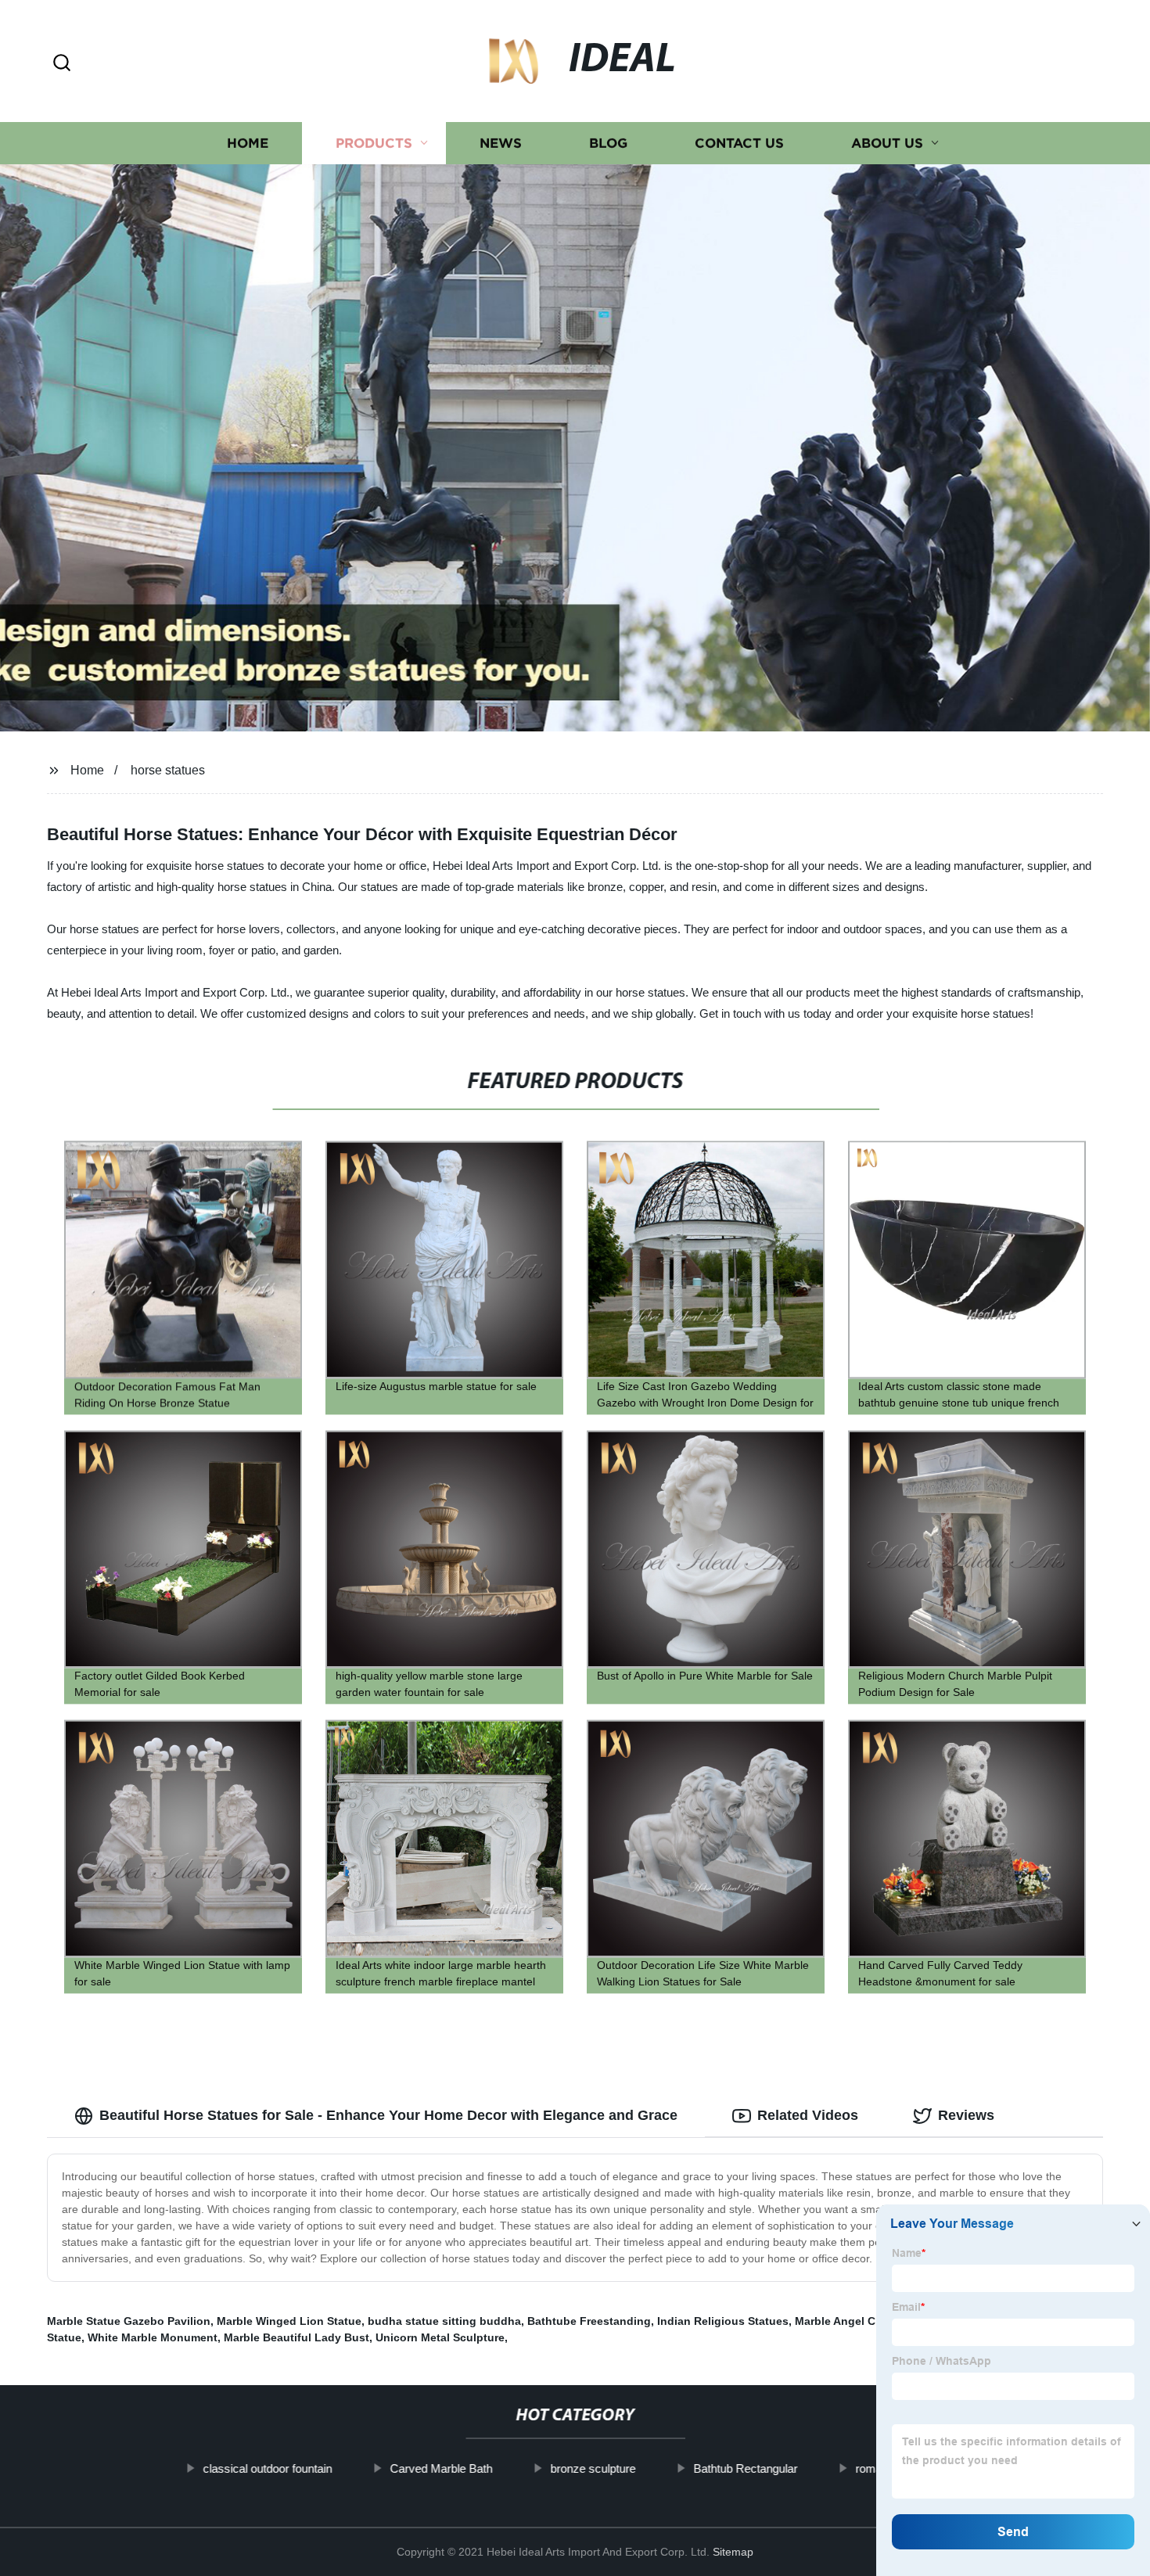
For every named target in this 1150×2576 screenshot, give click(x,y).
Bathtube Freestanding (589, 2321)
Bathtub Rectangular (745, 2468)
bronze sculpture (593, 2468)
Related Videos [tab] (808, 2115)
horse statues (168, 770)
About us (887, 143)
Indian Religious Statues (723, 2321)
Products (374, 143)
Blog (608, 143)
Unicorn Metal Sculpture (440, 2337)
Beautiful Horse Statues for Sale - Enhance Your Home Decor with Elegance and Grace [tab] (388, 2115)
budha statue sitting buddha (444, 2321)
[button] (62, 64)
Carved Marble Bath (441, 2468)
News (501, 143)
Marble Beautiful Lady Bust (296, 2337)
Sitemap (733, 2552)
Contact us (739, 143)
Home (248, 143)
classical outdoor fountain (267, 2468)
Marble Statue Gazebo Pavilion (129, 2321)
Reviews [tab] (966, 2115)
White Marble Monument (153, 2337)
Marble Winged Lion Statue (289, 2321)
